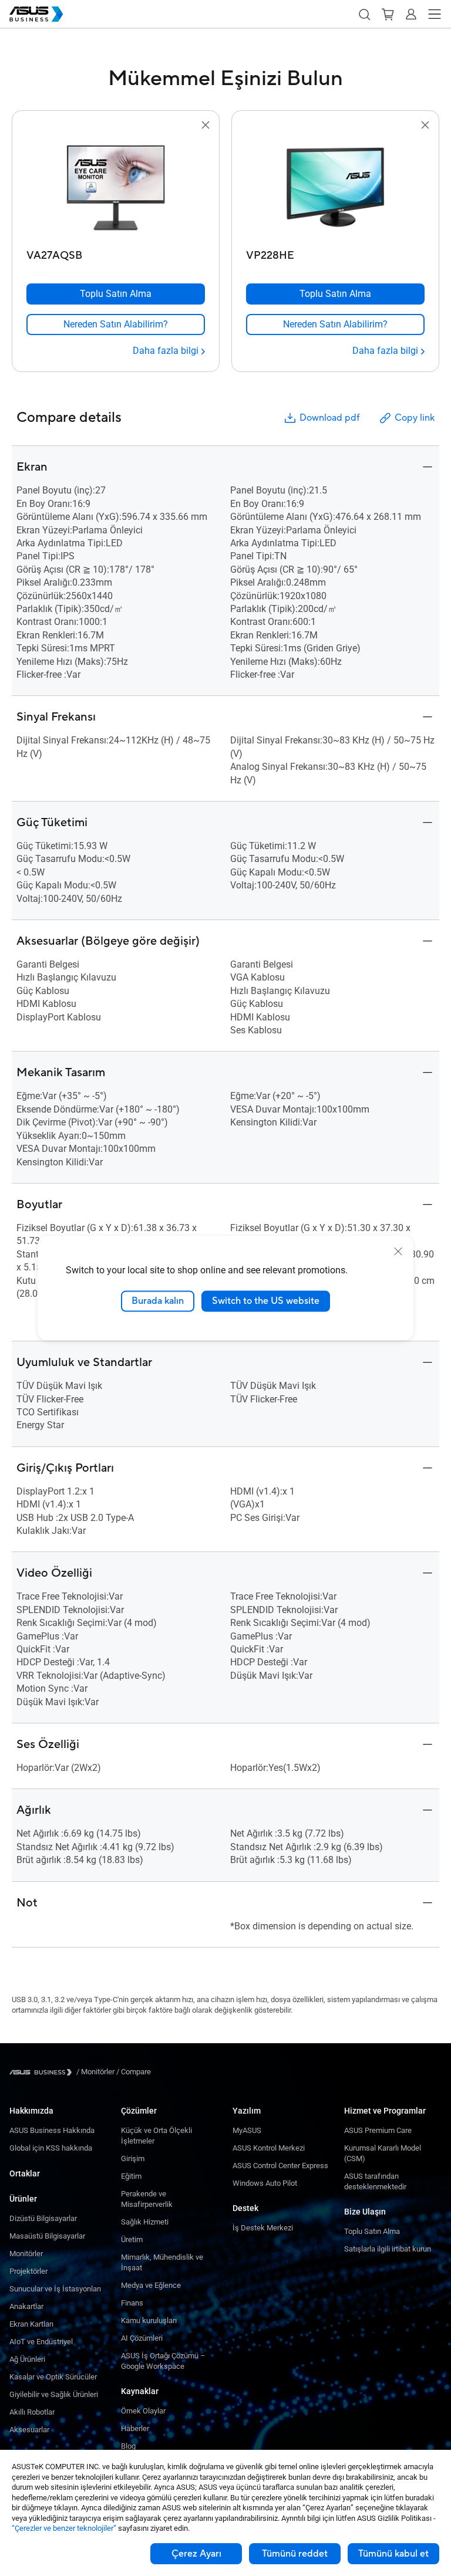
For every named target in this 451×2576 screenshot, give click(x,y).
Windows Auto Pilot (265, 2183)
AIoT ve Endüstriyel (41, 2342)
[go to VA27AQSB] (116, 188)
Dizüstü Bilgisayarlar (43, 2218)
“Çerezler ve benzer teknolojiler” (64, 2528)
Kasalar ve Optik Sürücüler (53, 2377)
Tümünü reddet (295, 2554)
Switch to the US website (266, 1301)
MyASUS (247, 2130)
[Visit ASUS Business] (43, 2072)
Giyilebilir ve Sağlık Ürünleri (54, 2394)
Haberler (135, 2428)
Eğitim (131, 2176)
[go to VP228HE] (335, 188)
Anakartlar (26, 2306)
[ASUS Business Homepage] (36, 14)
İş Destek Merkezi (263, 2228)
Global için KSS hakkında (51, 2148)
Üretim (132, 2239)
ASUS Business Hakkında (52, 2130)
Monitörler (26, 2254)
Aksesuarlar (29, 2430)
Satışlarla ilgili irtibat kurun (388, 2249)
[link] (116, 324)
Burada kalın (158, 1301)
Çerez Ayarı (196, 2554)
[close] (398, 1252)
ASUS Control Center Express (280, 2166)
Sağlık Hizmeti (145, 2222)
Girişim (133, 2159)
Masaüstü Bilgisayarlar (47, 2236)
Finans (132, 2303)
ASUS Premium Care (378, 2130)
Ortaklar (25, 2173)
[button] (364, 14)
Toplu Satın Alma (372, 2231)
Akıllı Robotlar (32, 2412)
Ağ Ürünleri (27, 2359)
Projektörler (28, 2271)
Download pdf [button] (329, 418)
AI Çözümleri (142, 2338)
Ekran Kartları (31, 2324)
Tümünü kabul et (393, 2554)
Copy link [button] (415, 418)
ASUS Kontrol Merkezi (269, 2148)
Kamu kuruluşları (149, 2320)
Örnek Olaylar (143, 2411)
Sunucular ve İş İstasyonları (55, 2289)
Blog (128, 2446)
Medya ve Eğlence (151, 2285)
